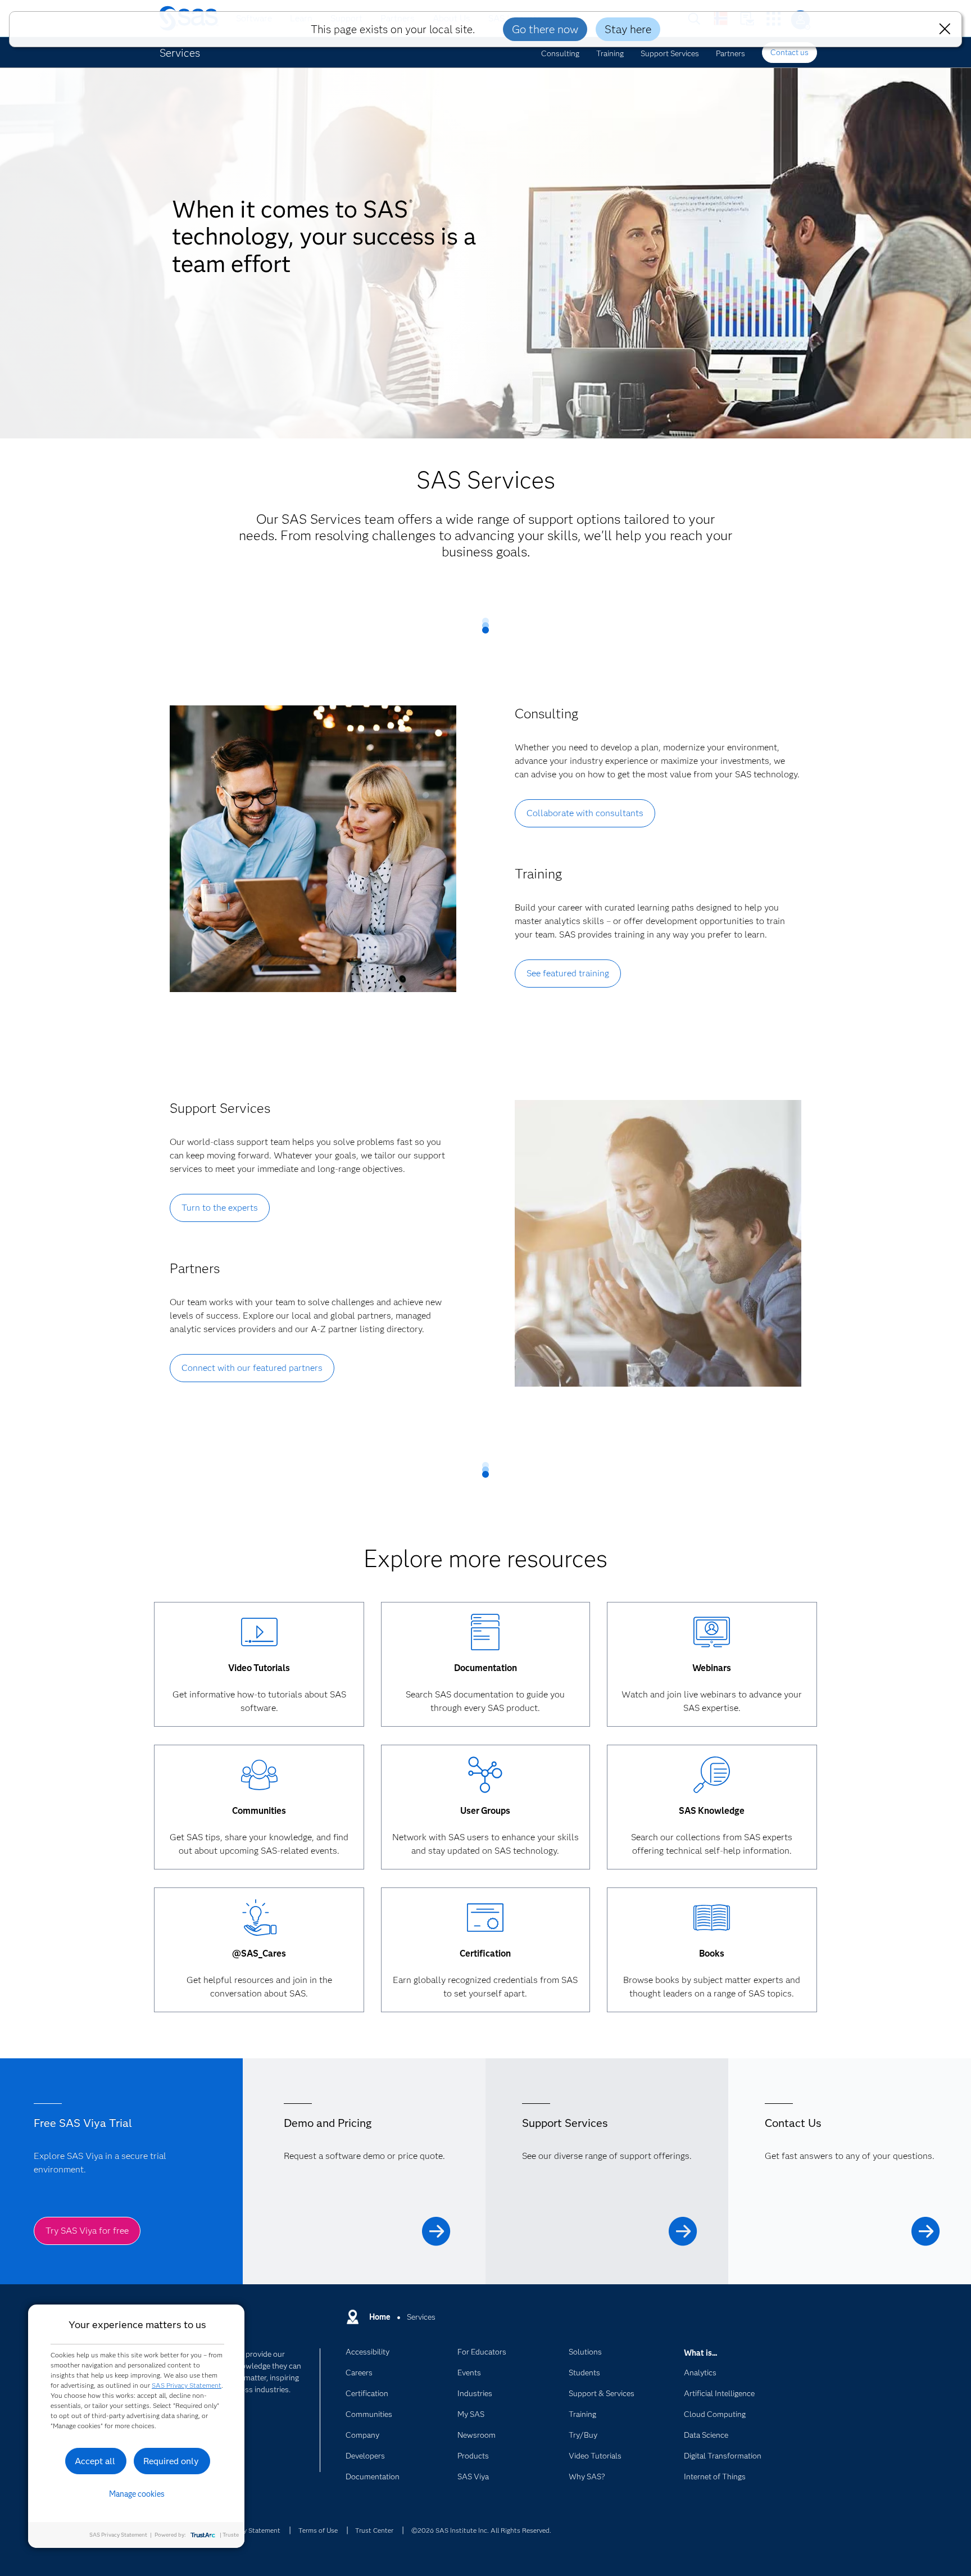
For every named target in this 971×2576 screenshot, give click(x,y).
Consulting (560, 53)
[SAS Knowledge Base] (712, 1776)
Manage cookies (137, 2494)
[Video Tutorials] (259, 1633)
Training (610, 53)
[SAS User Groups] (485, 1776)
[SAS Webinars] (712, 1633)
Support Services (670, 53)
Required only (171, 2461)
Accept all (95, 2461)
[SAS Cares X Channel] (259, 1919)
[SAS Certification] (485, 1919)
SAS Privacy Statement (187, 2385)
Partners (730, 53)
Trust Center (374, 2530)
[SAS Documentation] (485, 1633)
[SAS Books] (712, 1919)
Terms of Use (318, 2530)
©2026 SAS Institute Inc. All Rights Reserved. (481, 2530)
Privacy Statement (253, 2530)
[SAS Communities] (259, 1776)
